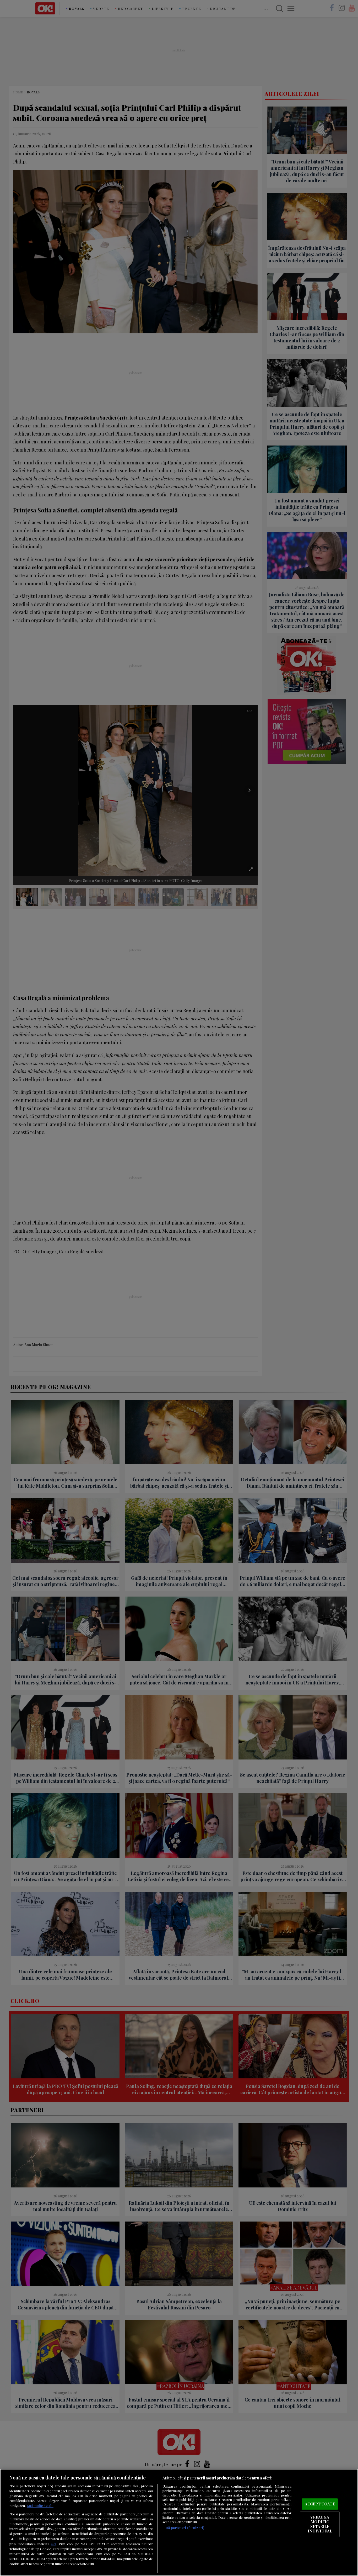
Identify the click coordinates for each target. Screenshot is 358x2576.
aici (53, 2544)
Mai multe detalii (40, 2506)
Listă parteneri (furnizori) (183, 2528)
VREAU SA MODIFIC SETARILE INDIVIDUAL (320, 2524)
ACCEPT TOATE (320, 2504)
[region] (179, 2522)
